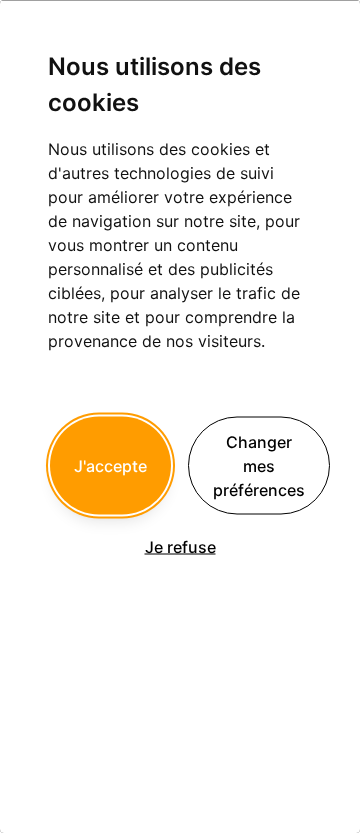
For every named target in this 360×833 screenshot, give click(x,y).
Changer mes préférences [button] (259, 465)
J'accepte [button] (110, 465)
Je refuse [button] (180, 546)
